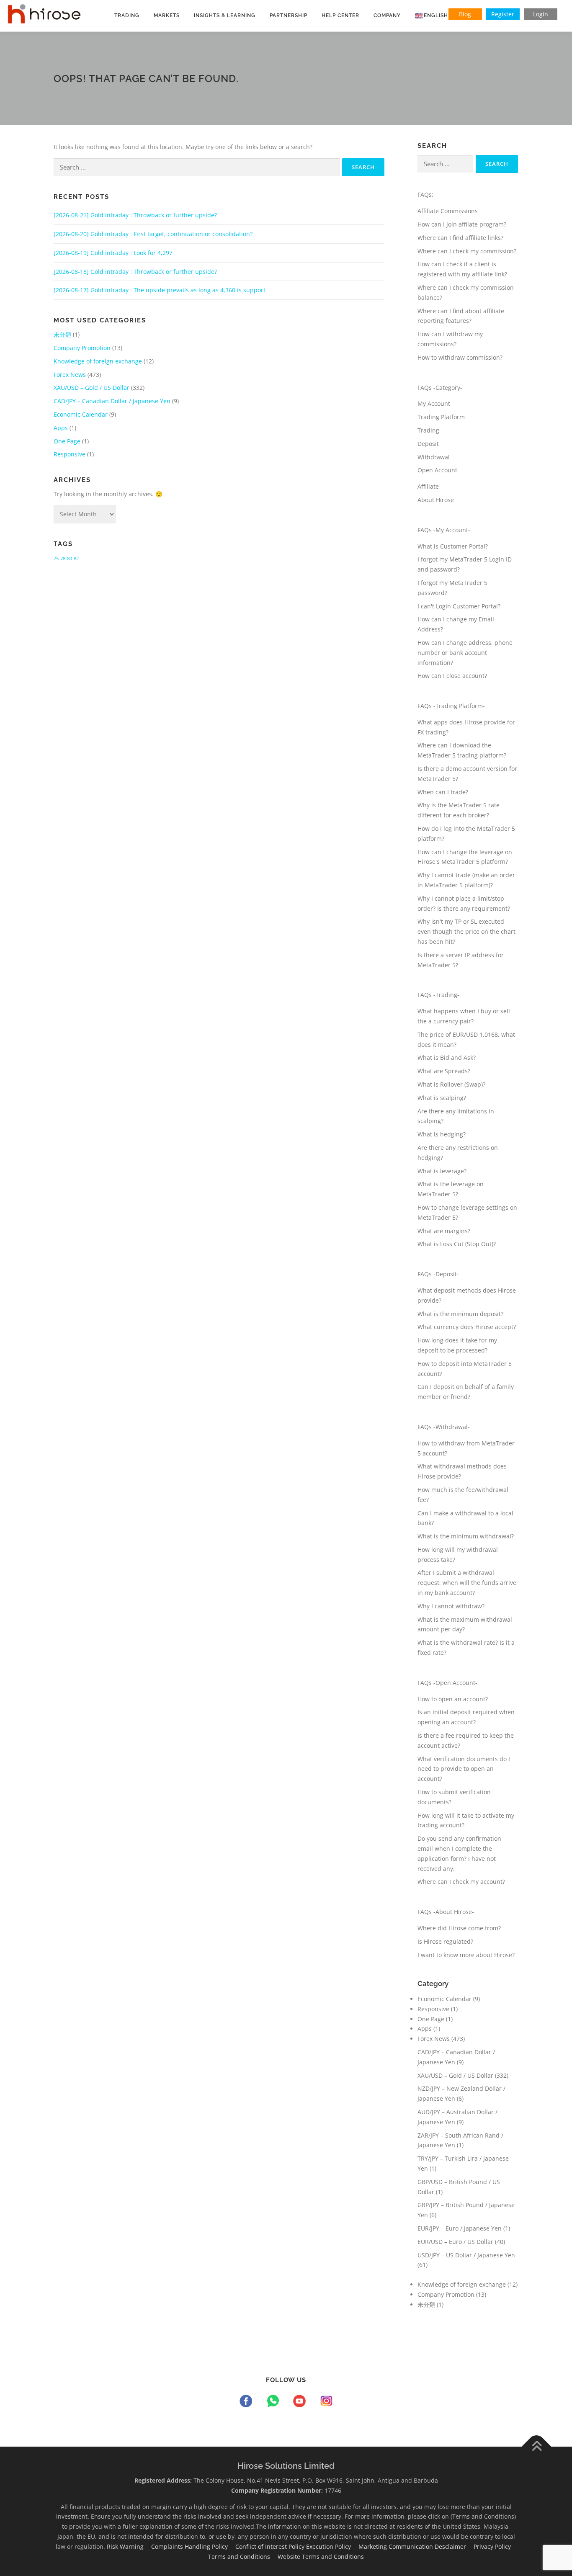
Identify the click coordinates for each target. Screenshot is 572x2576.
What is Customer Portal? (453, 546)
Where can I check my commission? (467, 251)
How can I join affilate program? (462, 224)
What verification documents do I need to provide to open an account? (464, 1769)
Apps (61, 428)
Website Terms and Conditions (324, 2557)
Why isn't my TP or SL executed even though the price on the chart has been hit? (466, 931)
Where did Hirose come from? (459, 1928)
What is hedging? (442, 1134)
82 (76, 559)
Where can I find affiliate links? (460, 238)
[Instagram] (326, 2402)
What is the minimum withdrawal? (466, 1536)
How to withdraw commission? (460, 357)
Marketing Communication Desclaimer (415, 2546)
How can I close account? (452, 676)
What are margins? (444, 1231)
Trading (127, 15)
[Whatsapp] (274, 2402)
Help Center (340, 15)
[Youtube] (301, 2402)
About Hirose (436, 500)
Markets (167, 15)
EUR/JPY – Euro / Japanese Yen (460, 2228)
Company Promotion (82, 348)
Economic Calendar (81, 414)
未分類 (62, 334)
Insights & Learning (225, 15)
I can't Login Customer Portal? (459, 606)
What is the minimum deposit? (460, 1314)
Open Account (437, 470)
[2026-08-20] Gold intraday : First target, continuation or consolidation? (153, 234)
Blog (465, 14)
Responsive (70, 454)
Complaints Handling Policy (192, 2546)
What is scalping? (442, 1098)
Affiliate (428, 486)
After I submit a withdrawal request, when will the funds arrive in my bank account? (467, 1583)
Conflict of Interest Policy (271, 2546)
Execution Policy (331, 2546)
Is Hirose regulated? (445, 1941)
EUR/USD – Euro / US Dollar (455, 2242)
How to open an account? (453, 1699)
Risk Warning (128, 2546)
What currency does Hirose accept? (467, 1327)
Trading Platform (441, 417)
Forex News (70, 375)
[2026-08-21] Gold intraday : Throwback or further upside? (135, 215)
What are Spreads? (444, 1071)
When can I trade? (443, 792)
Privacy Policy (495, 2546)
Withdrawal (434, 457)
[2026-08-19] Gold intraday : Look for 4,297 (113, 253)
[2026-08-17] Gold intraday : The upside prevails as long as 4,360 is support (160, 290)
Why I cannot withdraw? (451, 1606)
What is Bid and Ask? (447, 1057)
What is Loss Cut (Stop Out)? (457, 1244)
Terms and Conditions (242, 2557)
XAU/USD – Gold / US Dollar (91, 388)
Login (541, 14)
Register (503, 14)
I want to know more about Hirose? (466, 1955)
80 (70, 559)
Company (387, 15)
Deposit (428, 444)
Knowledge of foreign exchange (98, 361)
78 (63, 559)
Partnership (289, 15)
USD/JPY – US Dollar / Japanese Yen (466, 2255)
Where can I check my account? (461, 1882)
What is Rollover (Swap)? (451, 1084)
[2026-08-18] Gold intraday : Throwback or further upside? (135, 272)
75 (56, 559)
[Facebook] (247, 2402)
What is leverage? (442, 1171)
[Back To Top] (537, 2447)
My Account (434, 403)
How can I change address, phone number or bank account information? (465, 653)
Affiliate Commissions (448, 211)
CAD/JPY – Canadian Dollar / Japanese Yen (112, 401)
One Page (67, 441)
